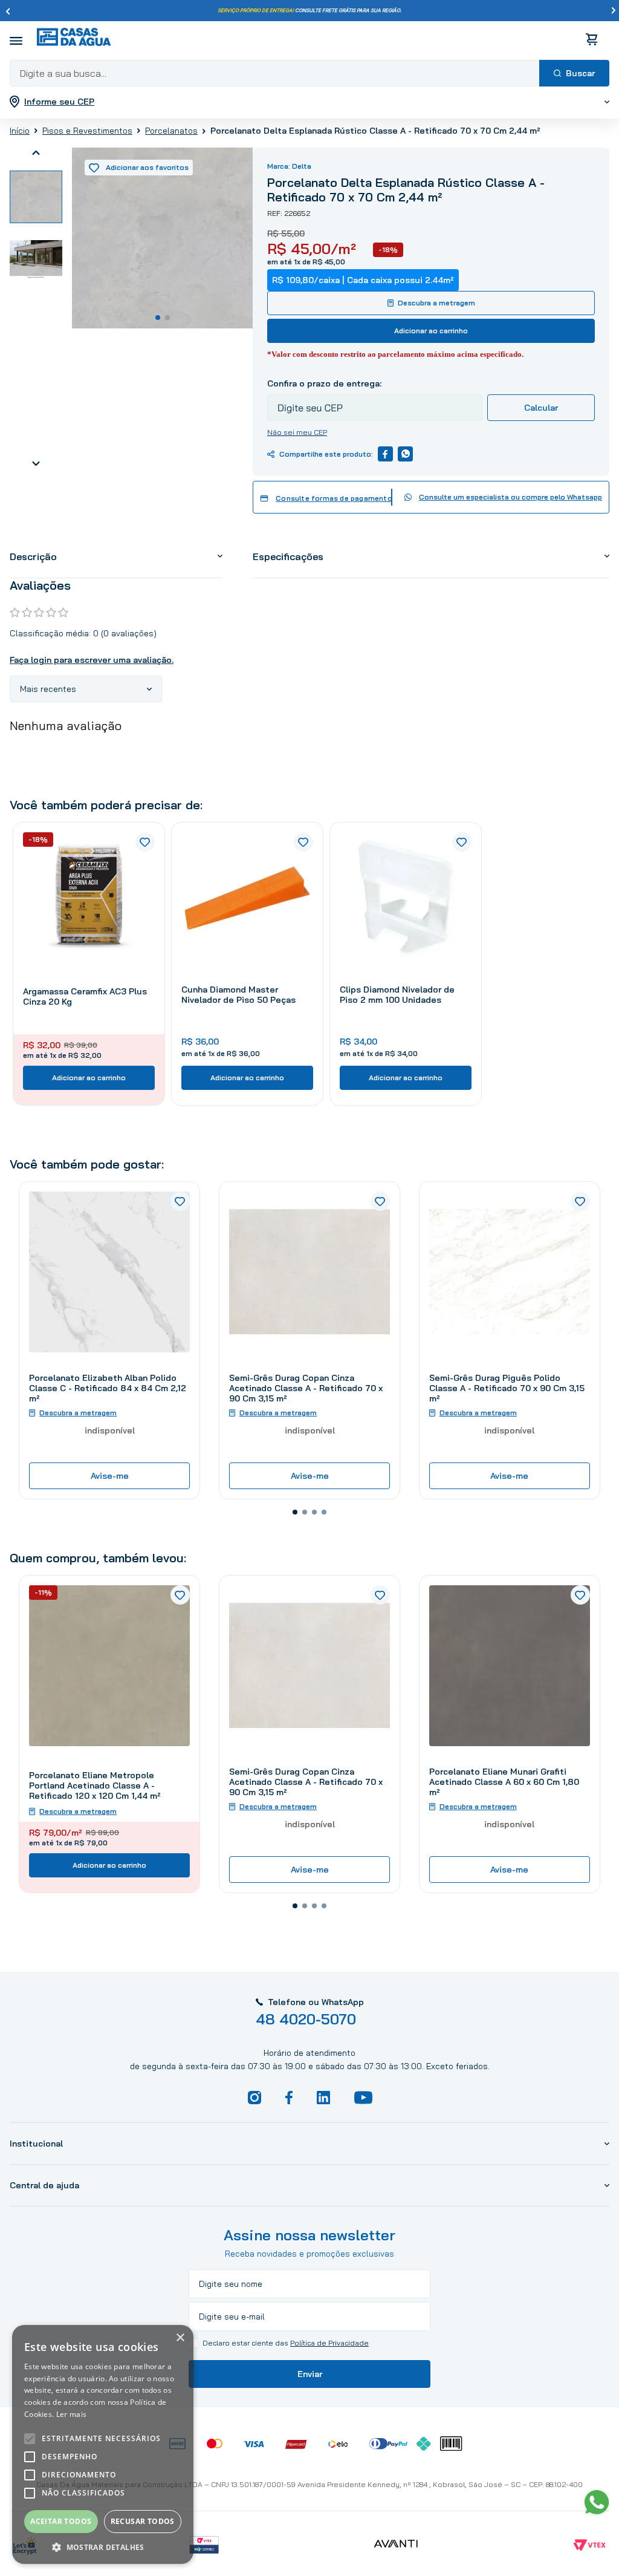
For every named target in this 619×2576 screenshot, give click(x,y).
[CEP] (375, 399)
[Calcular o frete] (541, 408)
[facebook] (385, 454)
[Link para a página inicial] (20, 131)
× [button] (180, 2338)
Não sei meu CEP (297, 432)
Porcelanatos (171, 131)
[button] (295, 1512)
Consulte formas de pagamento (334, 498)
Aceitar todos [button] (61, 2521)
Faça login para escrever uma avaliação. (92, 660)
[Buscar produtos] (574, 73)
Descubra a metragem (436, 303)
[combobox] (309, 73)
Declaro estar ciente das (286, 2343)
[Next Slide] (614, 11)
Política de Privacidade (329, 2343)
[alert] (103, 2444)
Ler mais (71, 2414)
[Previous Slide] (8, 11)
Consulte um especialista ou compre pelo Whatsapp (510, 497)
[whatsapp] (405, 454)
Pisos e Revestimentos (87, 131)
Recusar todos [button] (143, 2521)
